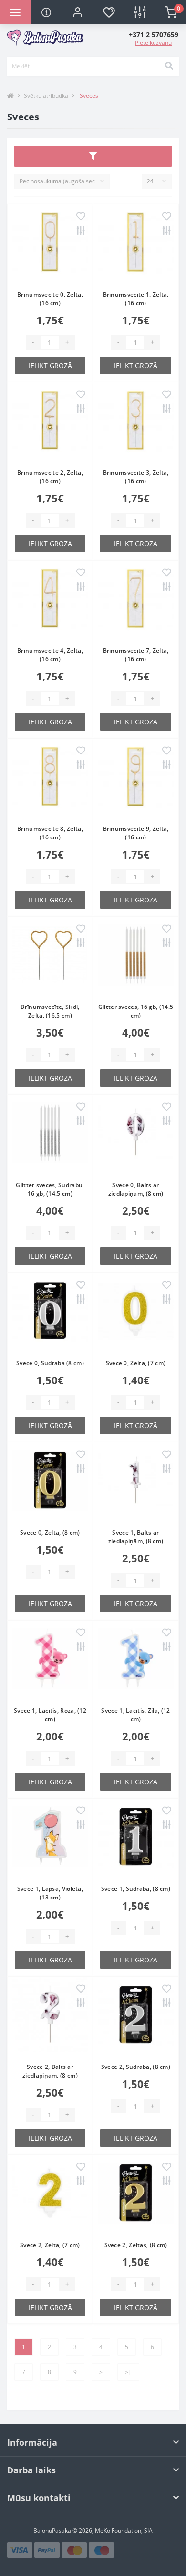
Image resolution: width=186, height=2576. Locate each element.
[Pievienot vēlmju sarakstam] (81, 217)
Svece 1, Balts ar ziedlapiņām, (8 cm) (136, 1537)
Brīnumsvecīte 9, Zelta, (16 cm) (136, 833)
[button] (77, 12)
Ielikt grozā (50, 366)
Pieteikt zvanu (153, 43)
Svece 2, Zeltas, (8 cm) (136, 2245)
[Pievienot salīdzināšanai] (81, 231)
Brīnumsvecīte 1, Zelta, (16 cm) (136, 299)
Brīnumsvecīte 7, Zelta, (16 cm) (136, 655)
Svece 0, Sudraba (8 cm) (50, 1363)
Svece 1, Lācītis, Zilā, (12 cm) (135, 1715)
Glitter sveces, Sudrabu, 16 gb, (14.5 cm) (50, 1189)
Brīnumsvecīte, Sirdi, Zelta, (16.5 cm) (50, 1011)
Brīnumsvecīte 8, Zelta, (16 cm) (50, 833)
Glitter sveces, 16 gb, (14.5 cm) (136, 1011)
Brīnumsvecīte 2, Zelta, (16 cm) (50, 477)
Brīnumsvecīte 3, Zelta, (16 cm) (136, 477)
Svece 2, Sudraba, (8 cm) (136, 2067)
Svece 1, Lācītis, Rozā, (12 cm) (50, 1715)
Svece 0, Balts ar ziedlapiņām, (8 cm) (136, 1189)
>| (128, 2372)
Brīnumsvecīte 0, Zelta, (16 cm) (50, 299)
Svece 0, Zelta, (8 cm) (50, 1532)
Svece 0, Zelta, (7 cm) (136, 1363)
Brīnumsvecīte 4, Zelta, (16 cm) (50, 655)
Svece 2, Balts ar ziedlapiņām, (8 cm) (50, 2071)
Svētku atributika (46, 96)
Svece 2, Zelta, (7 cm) (50, 2245)
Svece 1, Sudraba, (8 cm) (136, 1889)
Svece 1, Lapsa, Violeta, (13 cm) (50, 1893)
